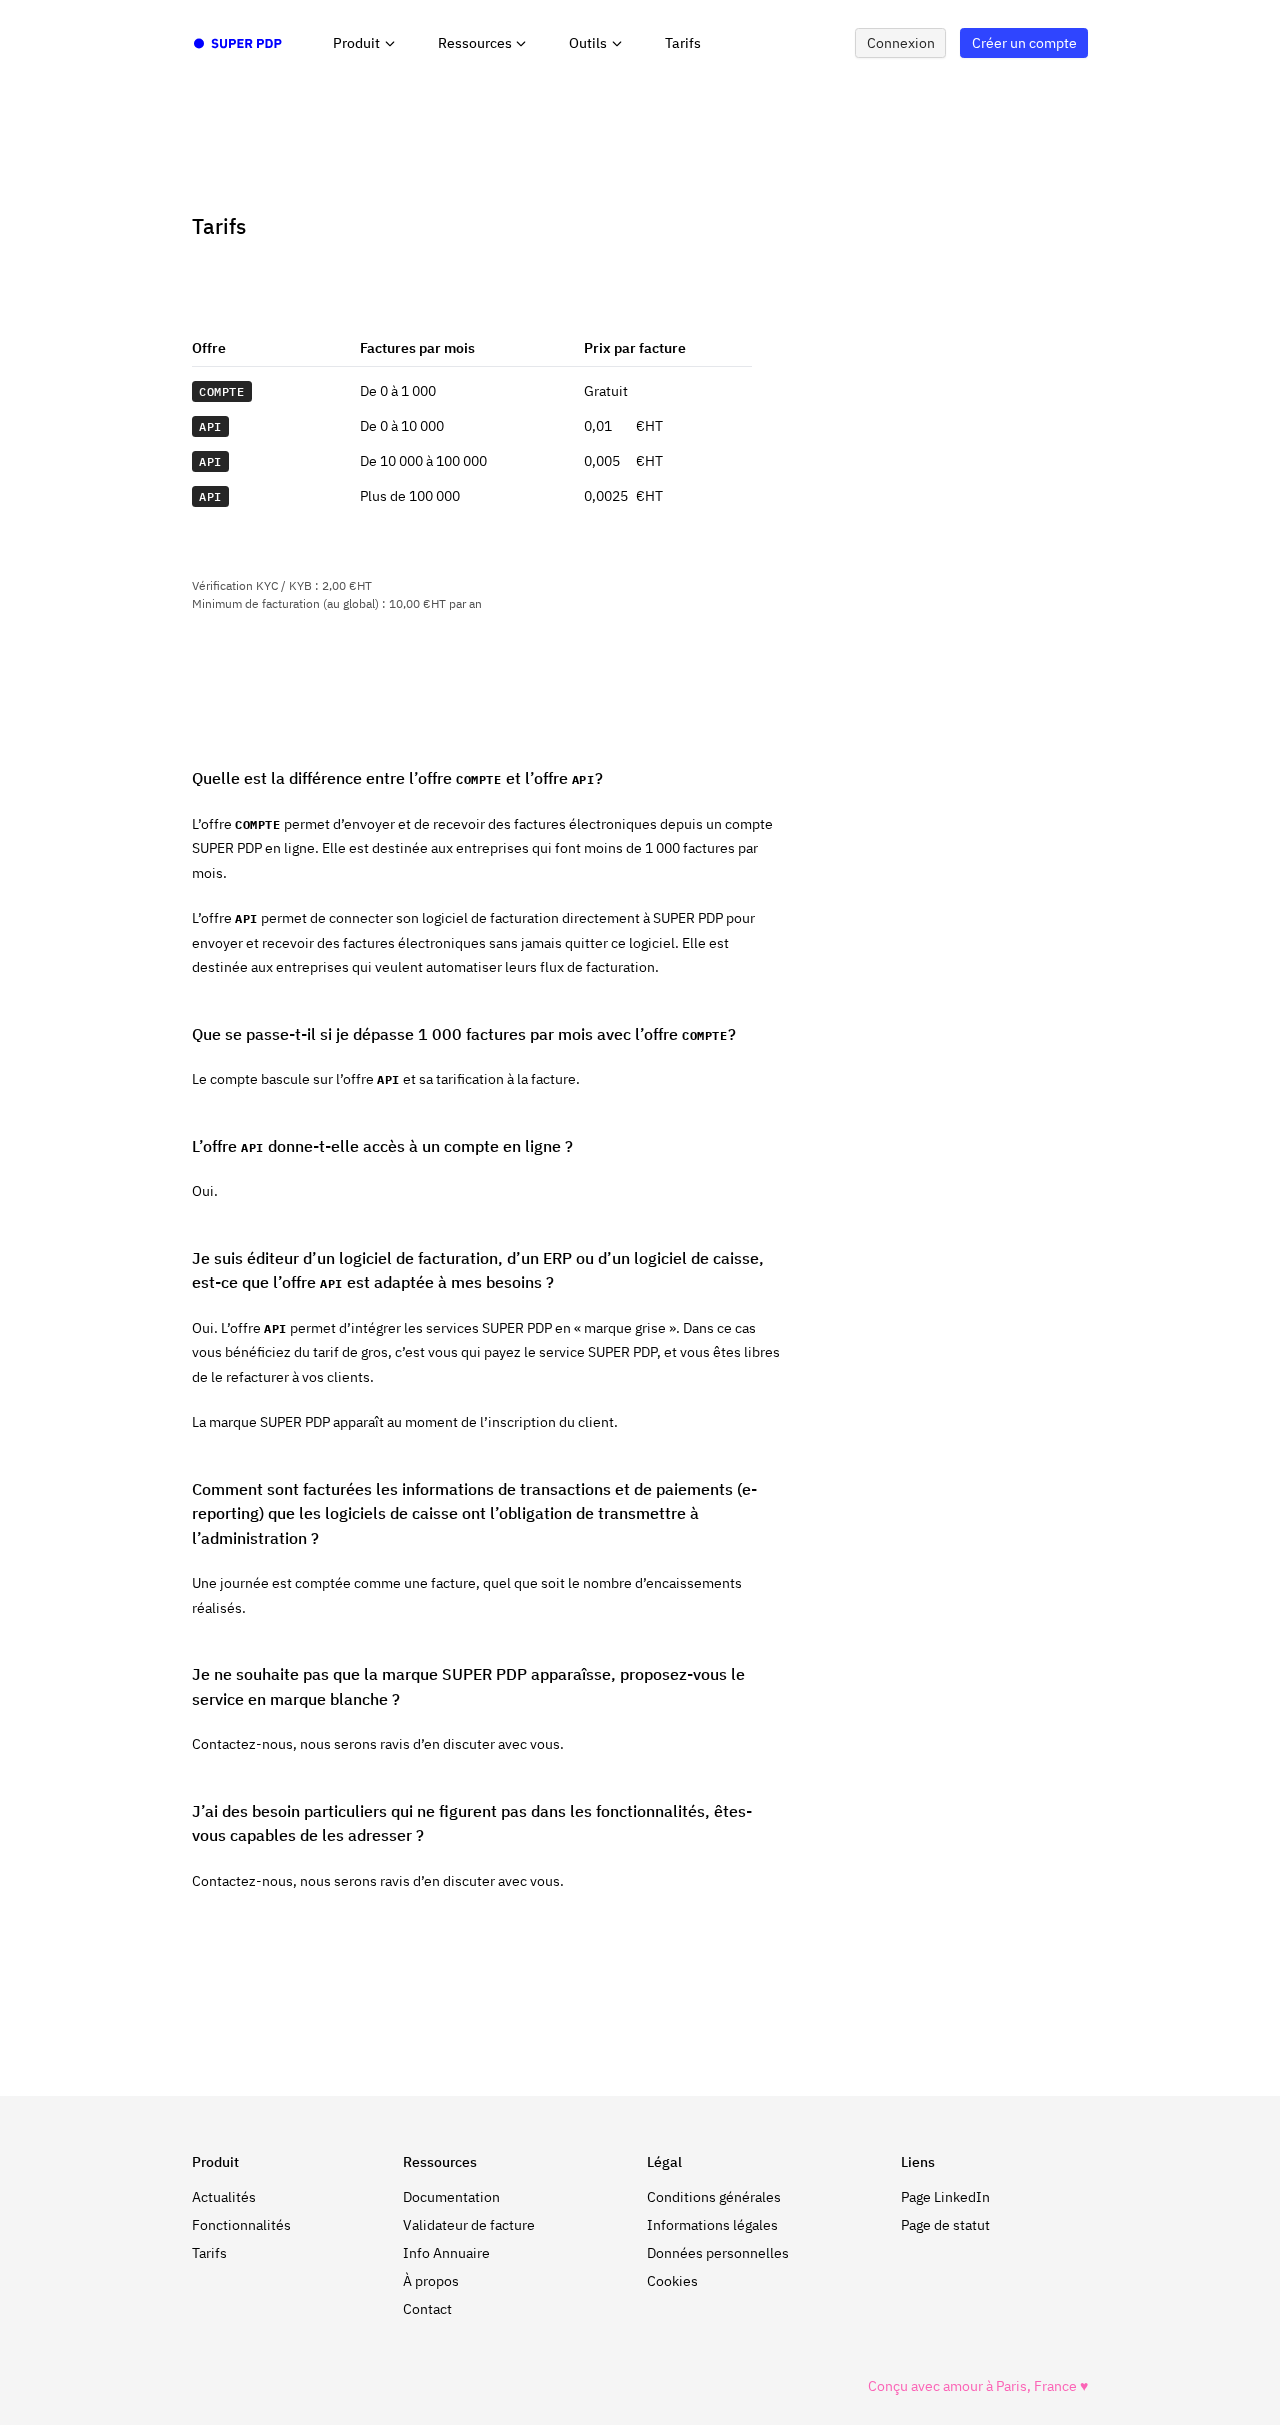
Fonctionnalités (241, 2225)
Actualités (224, 2197)
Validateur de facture (469, 2225)
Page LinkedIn (945, 2197)
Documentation (451, 2197)
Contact (427, 2309)
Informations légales (712, 2225)
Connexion (901, 43)
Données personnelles (718, 2253)
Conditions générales (714, 2197)
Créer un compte (1024, 43)
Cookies (672, 2281)
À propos (431, 2281)
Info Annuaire (446, 2253)
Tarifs (683, 43)
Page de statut (945, 2225)
